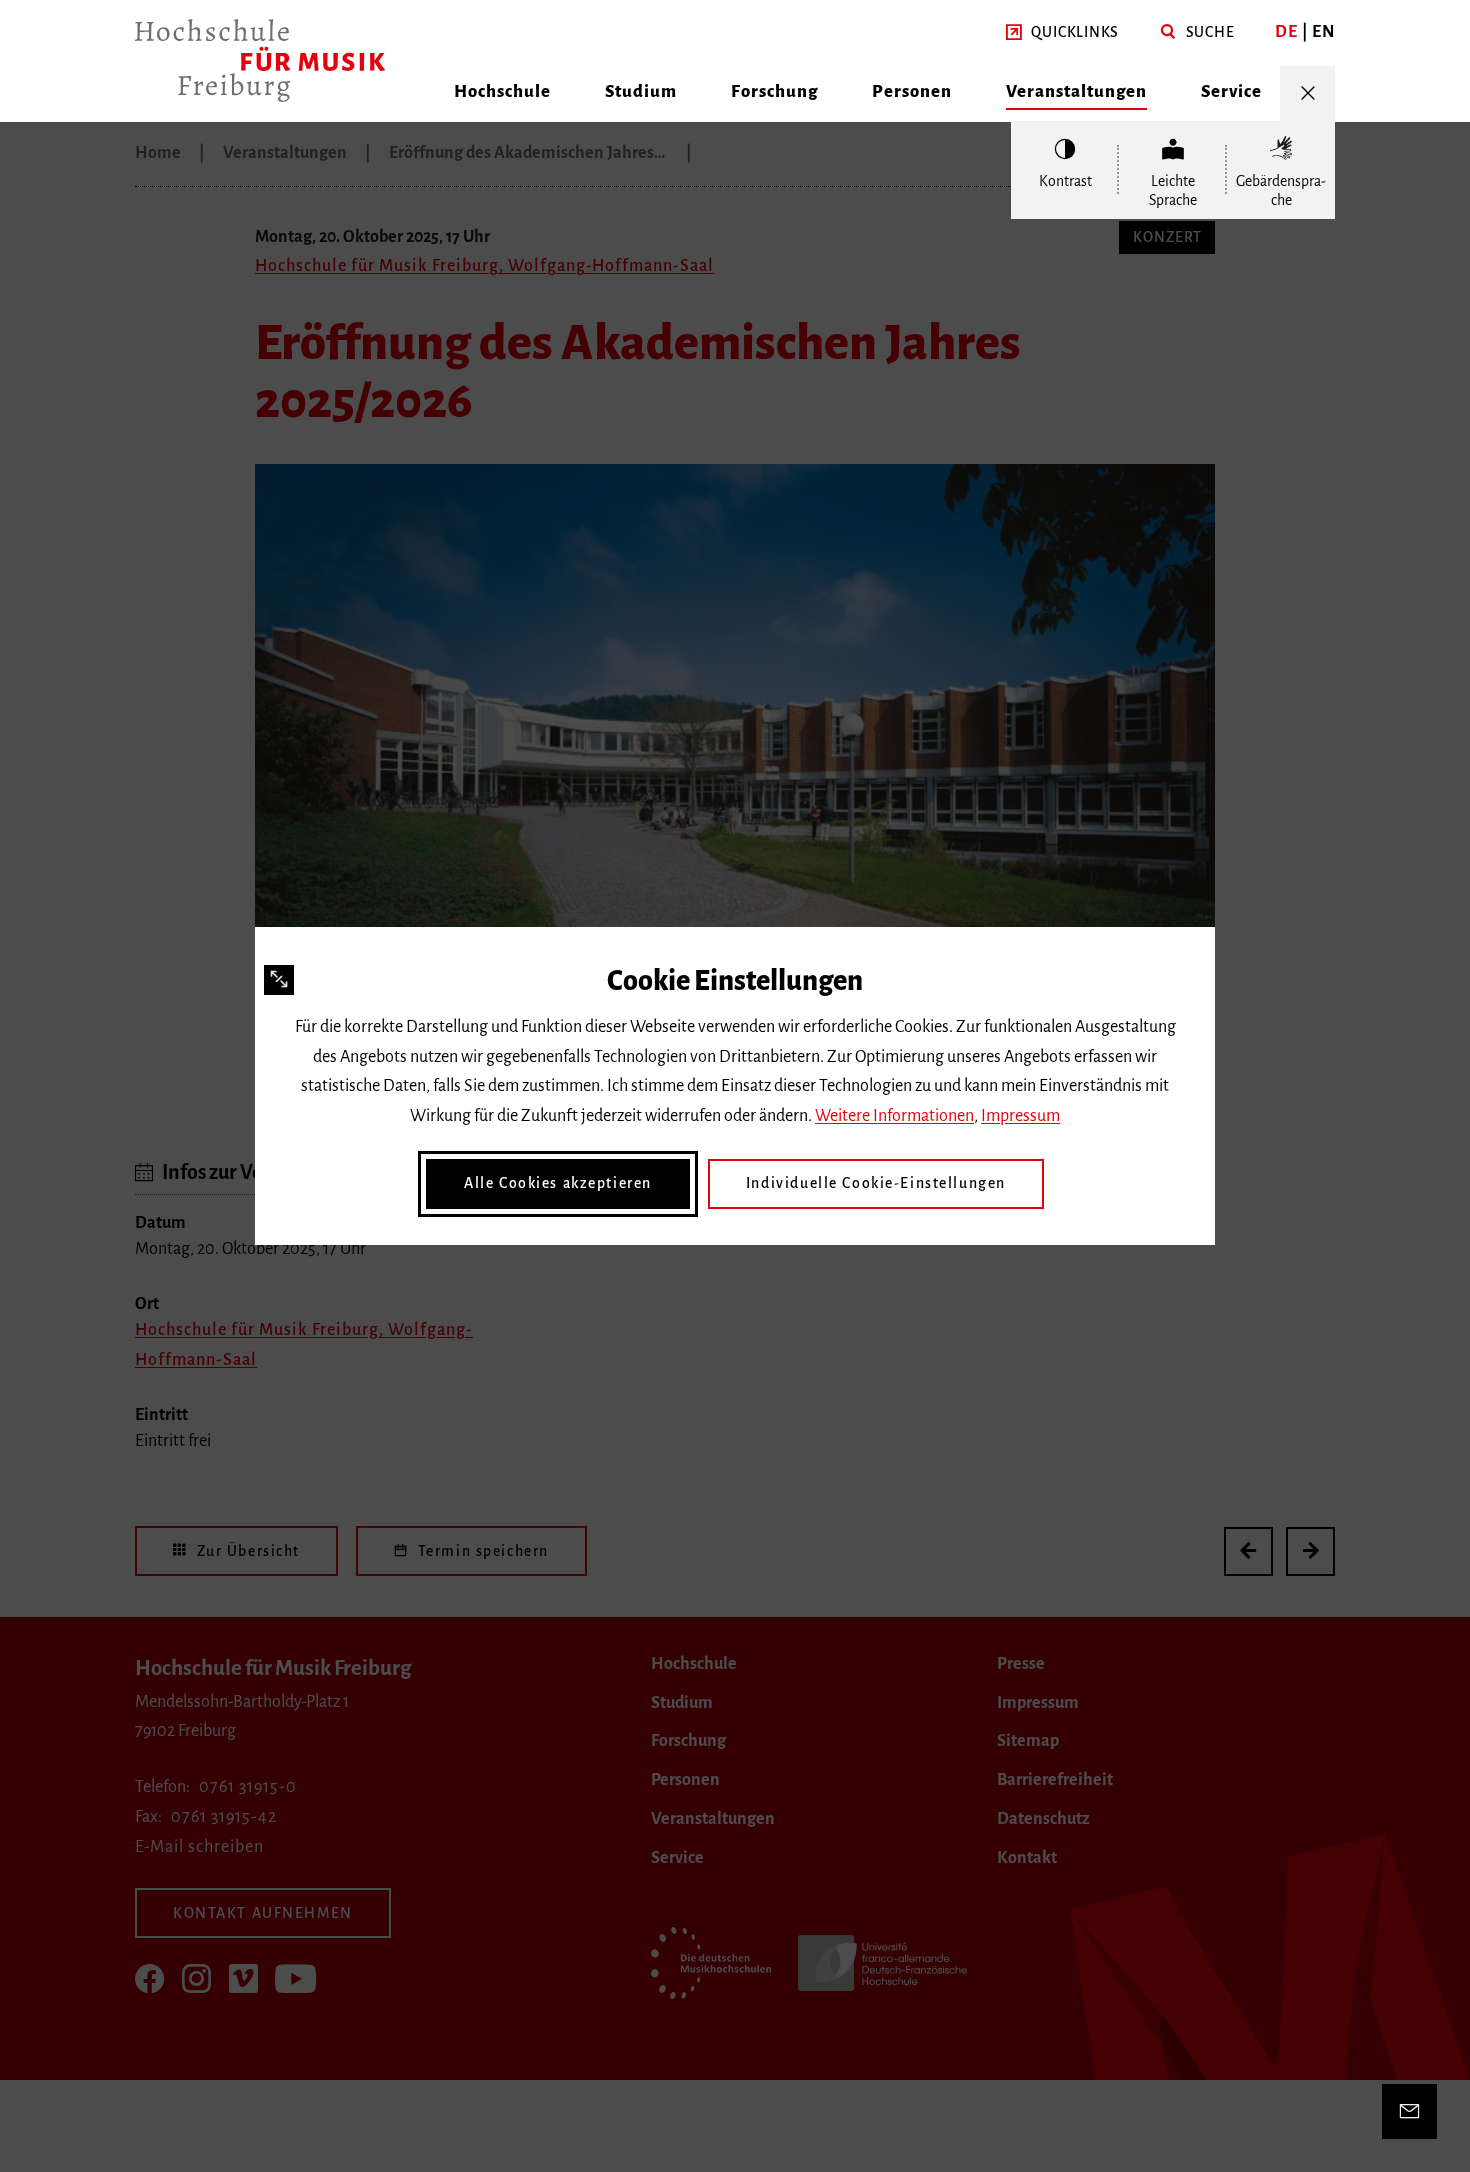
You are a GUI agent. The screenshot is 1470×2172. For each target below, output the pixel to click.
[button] (1062, 33)
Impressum (1020, 1116)
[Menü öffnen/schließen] (1307, 93)
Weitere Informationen (894, 1116)
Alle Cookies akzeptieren (558, 1183)
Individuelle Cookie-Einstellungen (876, 1183)
